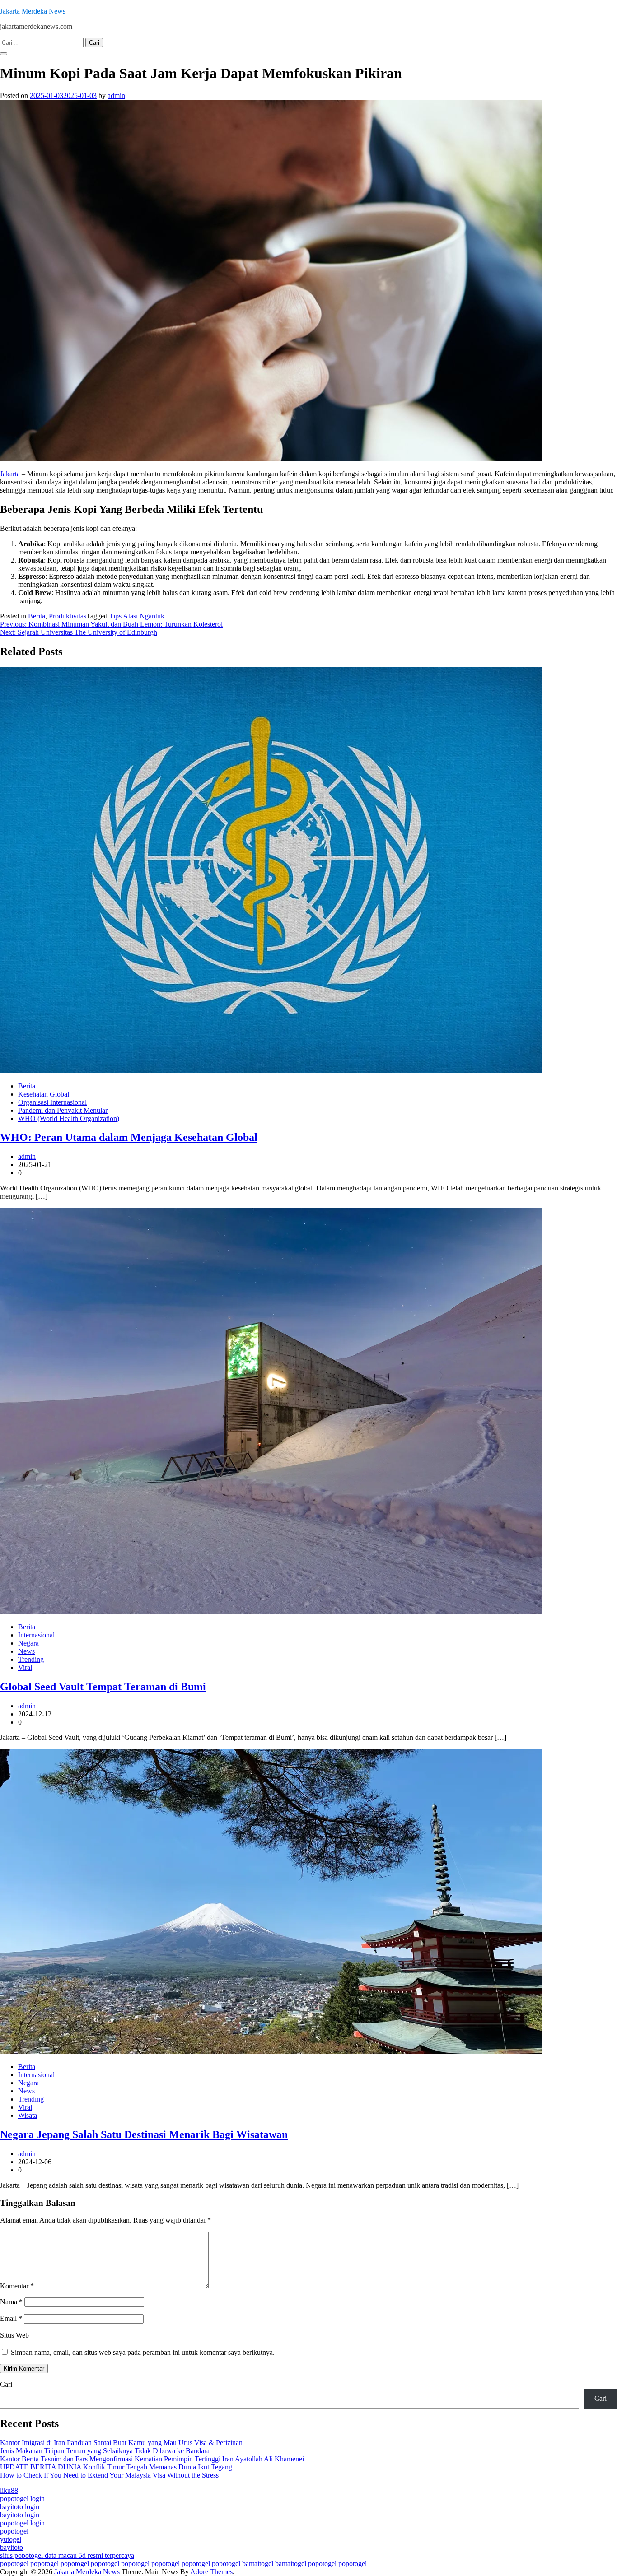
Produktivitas (68, 616)
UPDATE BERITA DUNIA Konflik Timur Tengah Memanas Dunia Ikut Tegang (116, 2467)
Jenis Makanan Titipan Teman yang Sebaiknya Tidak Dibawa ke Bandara (105, 2451)
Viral (25, 1667)
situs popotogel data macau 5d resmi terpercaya (67, 2555)
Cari (6, 2384)
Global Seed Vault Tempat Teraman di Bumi (103, 1687)
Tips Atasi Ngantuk (137, 616)
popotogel (14, 2531)
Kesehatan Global (44, 1094)
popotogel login (22, 2499)
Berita (37, 616)
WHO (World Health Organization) (69, 1118)
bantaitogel (258, 2564)
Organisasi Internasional (52, 1102)
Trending (31, 1659)
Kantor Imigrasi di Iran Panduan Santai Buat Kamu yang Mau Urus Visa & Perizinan (121, 2443)
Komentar (17, 2286)
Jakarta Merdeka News (33, 11)
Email (11, 2318)
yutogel (11, 2539)
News (26, 1651)
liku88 (9, 2490)
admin (116, 95)
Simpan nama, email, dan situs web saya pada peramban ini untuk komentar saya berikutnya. (143, 2352)
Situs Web (14, 2335)
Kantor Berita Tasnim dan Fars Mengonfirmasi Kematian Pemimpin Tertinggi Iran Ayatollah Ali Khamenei (152, 2459)
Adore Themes (211, 2572)
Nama (11, 2302)
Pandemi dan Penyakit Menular (63, 1110)
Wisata (28, 2115)
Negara (28, 1643)
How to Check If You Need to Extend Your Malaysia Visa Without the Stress (109, 2475)
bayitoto (12, 2547)
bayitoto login (20, 2507)
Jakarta (10, 474)
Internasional (36, 1635)
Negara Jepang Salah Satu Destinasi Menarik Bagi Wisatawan (144, 2134)
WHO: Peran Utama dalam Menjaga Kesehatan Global (129, 1137)
